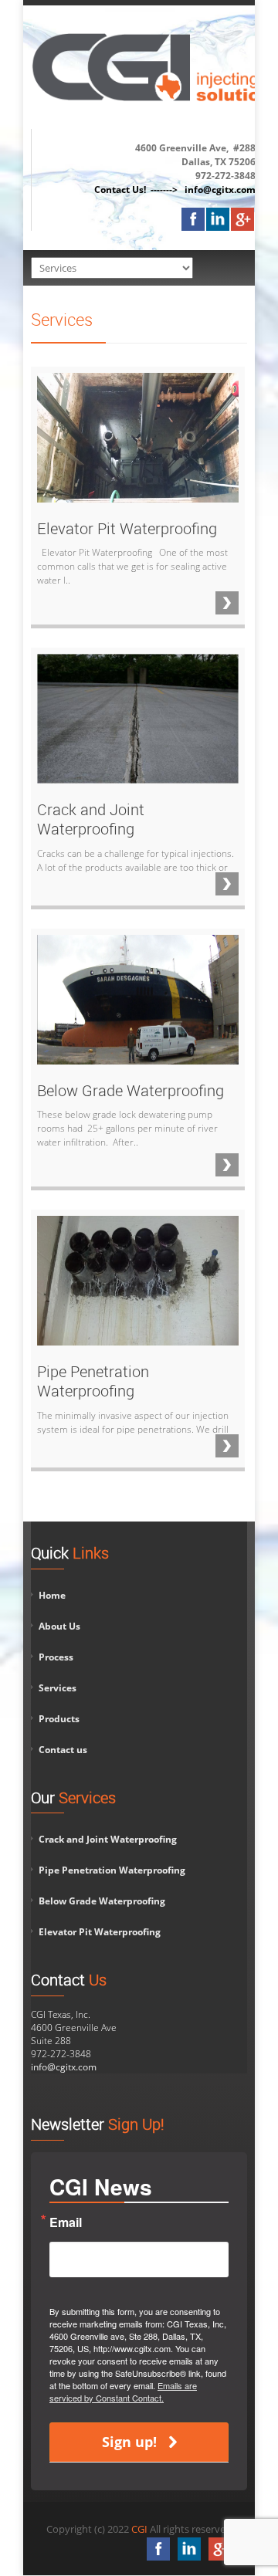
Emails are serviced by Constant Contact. (123, 2392)
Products (59, 1719)
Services (58, 1688)
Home (52, 1595)
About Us (59, 1626)
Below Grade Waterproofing (102, 1901)
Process (56, 1657)
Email (66, 2222)
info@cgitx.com (64, 2067)
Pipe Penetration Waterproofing (112, 1870)
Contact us (63, 1750)
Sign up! (129, 2442)
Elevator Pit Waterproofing (100, 1932)
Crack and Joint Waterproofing (108, 1839)
